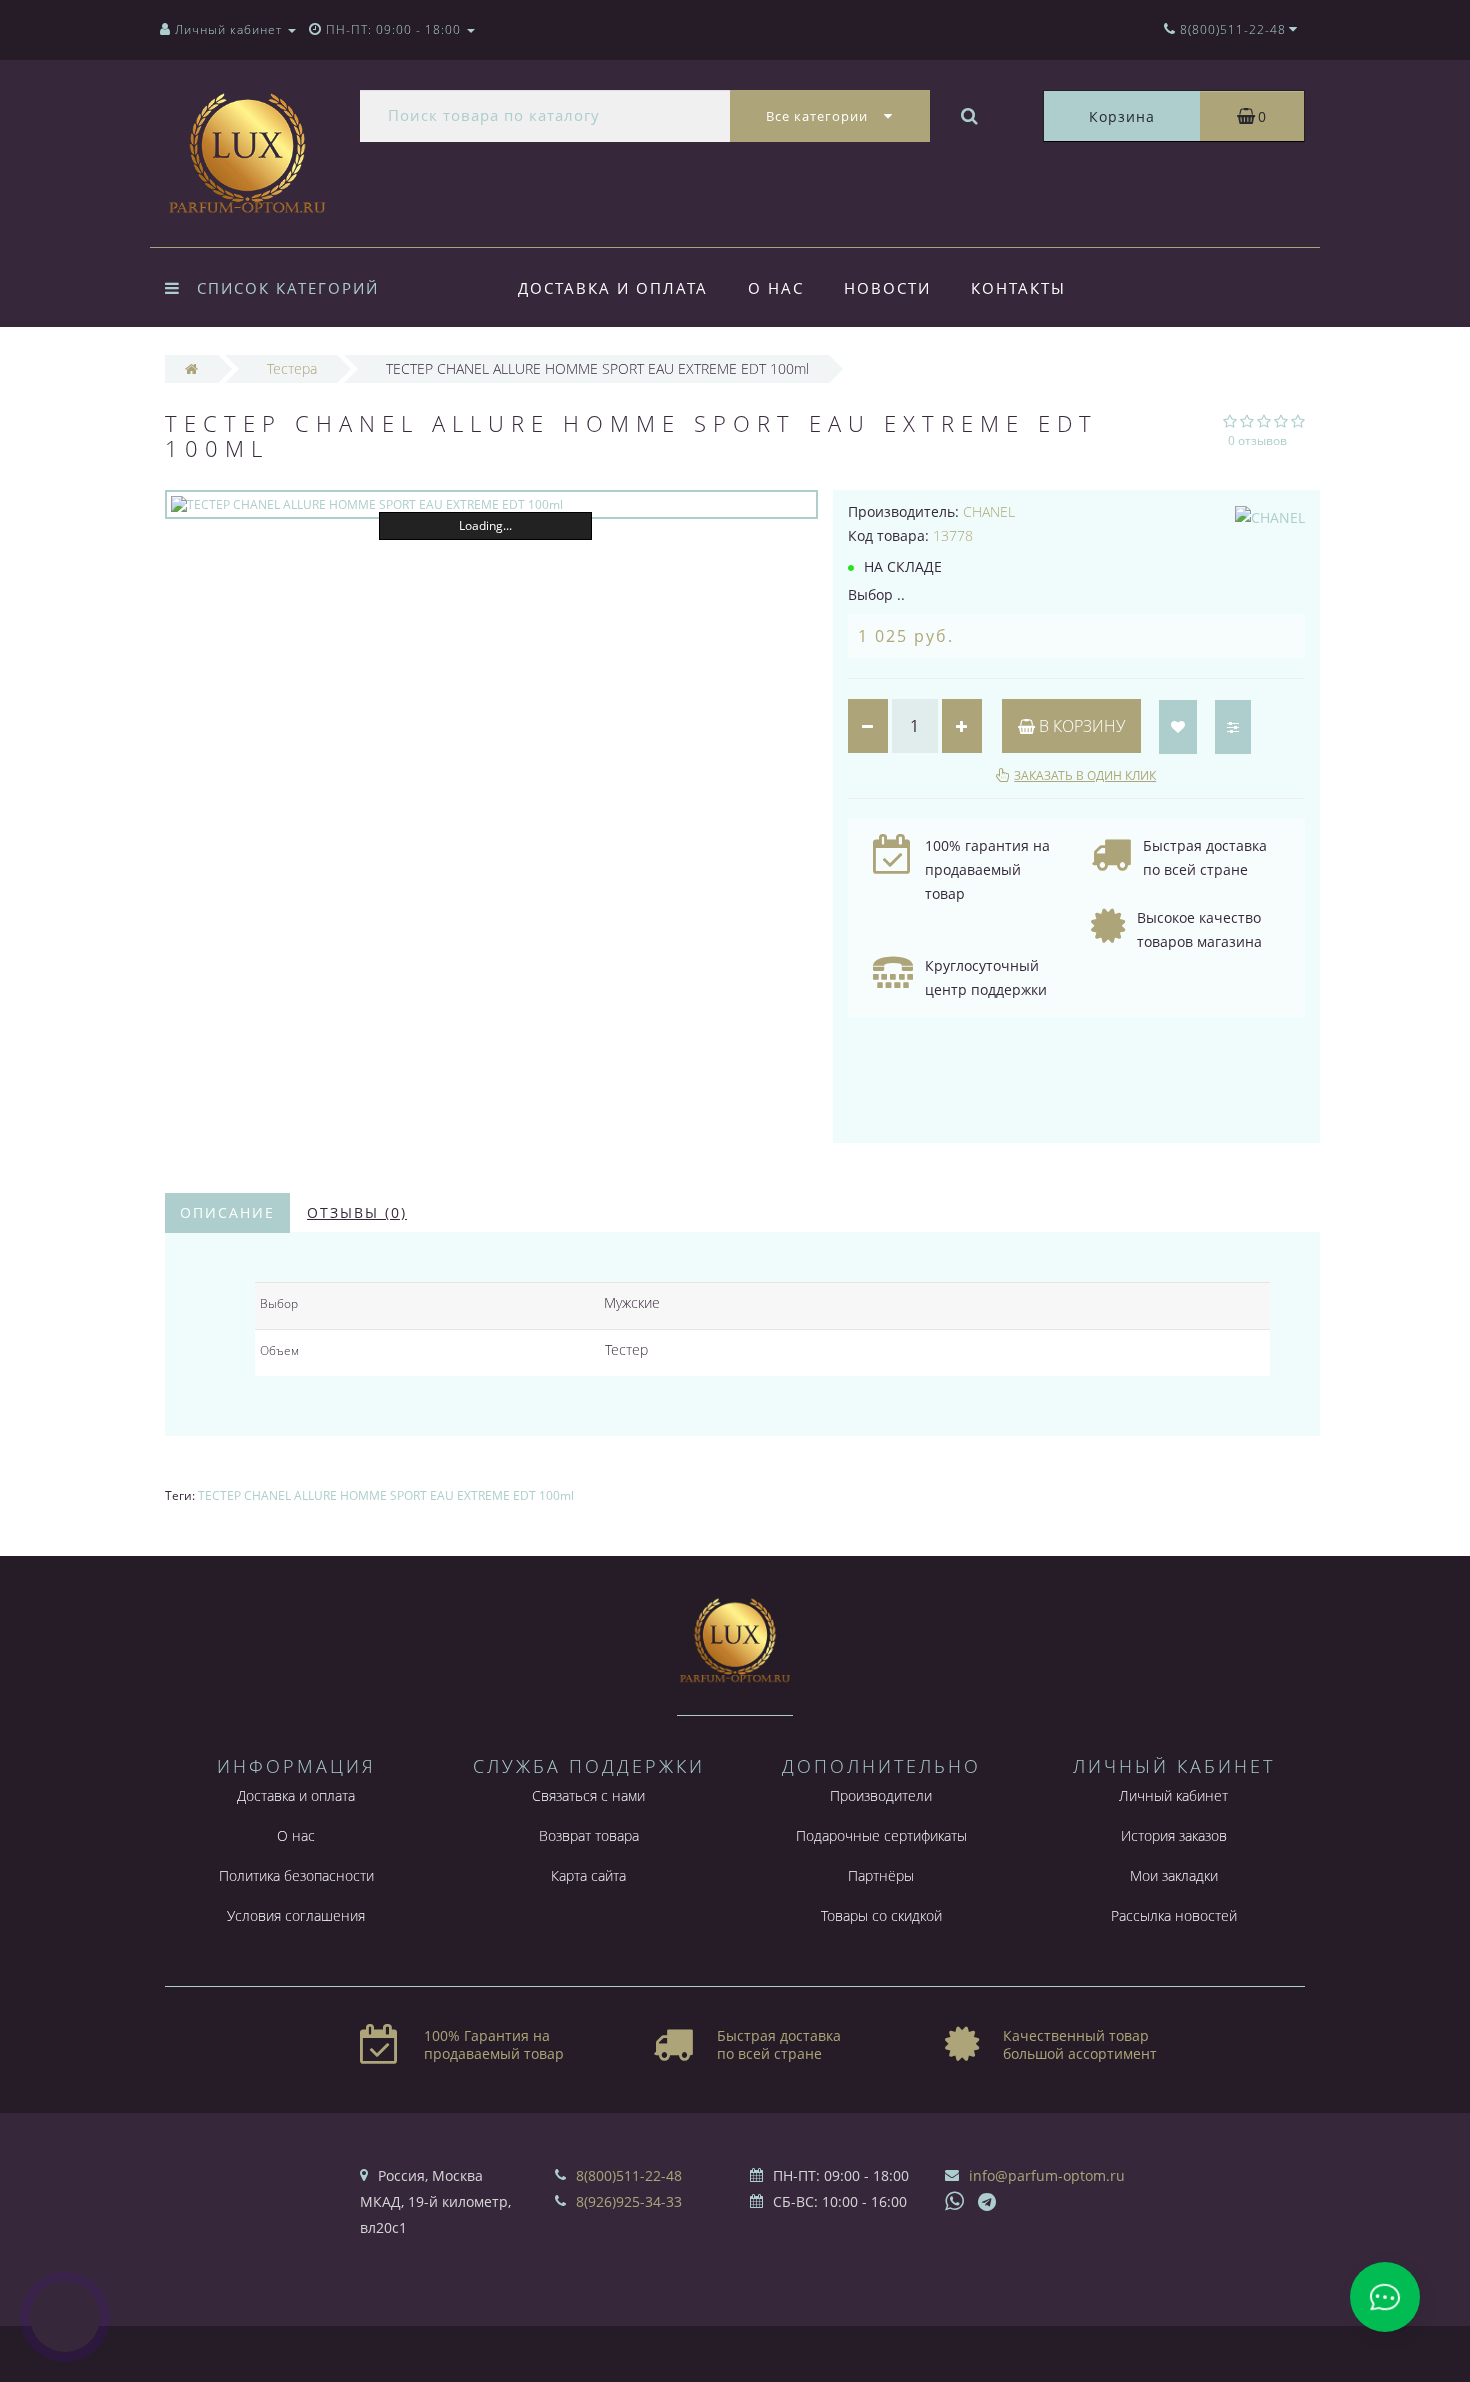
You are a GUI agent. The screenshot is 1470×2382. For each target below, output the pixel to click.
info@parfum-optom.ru (1047, 2175)
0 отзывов (1257, 440)
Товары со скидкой (881, 1915)
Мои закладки (1174, 1875)
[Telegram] (988, 2203)
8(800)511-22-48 (629, 2175)
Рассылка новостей (1174, 1915)
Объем (279, 1350)
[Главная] (191, 368)
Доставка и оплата (613, 288)
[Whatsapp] (955, 2199)
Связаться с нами (588, 1795)
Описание (227, 1212)
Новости (887, 288)
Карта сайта (588, 1875)
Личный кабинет (1173, 1795)
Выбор (279, 1303)
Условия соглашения (296, 1915)
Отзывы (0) (357, 1212)
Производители (881, 1795)
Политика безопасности (296, 1875)
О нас (776, 288)
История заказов (1174, 1835)
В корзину (1080, 726)
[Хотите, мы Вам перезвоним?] (65, 2317)
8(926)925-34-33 (629, 2201)
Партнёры (881, 1875)
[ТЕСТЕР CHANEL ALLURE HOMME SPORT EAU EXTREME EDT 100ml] (491, 504)
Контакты (1018, 288)
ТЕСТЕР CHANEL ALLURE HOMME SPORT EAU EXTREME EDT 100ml (386, 1495)
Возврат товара (589, 1835)
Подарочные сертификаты (881, 1835)
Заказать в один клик (1085, 775)
